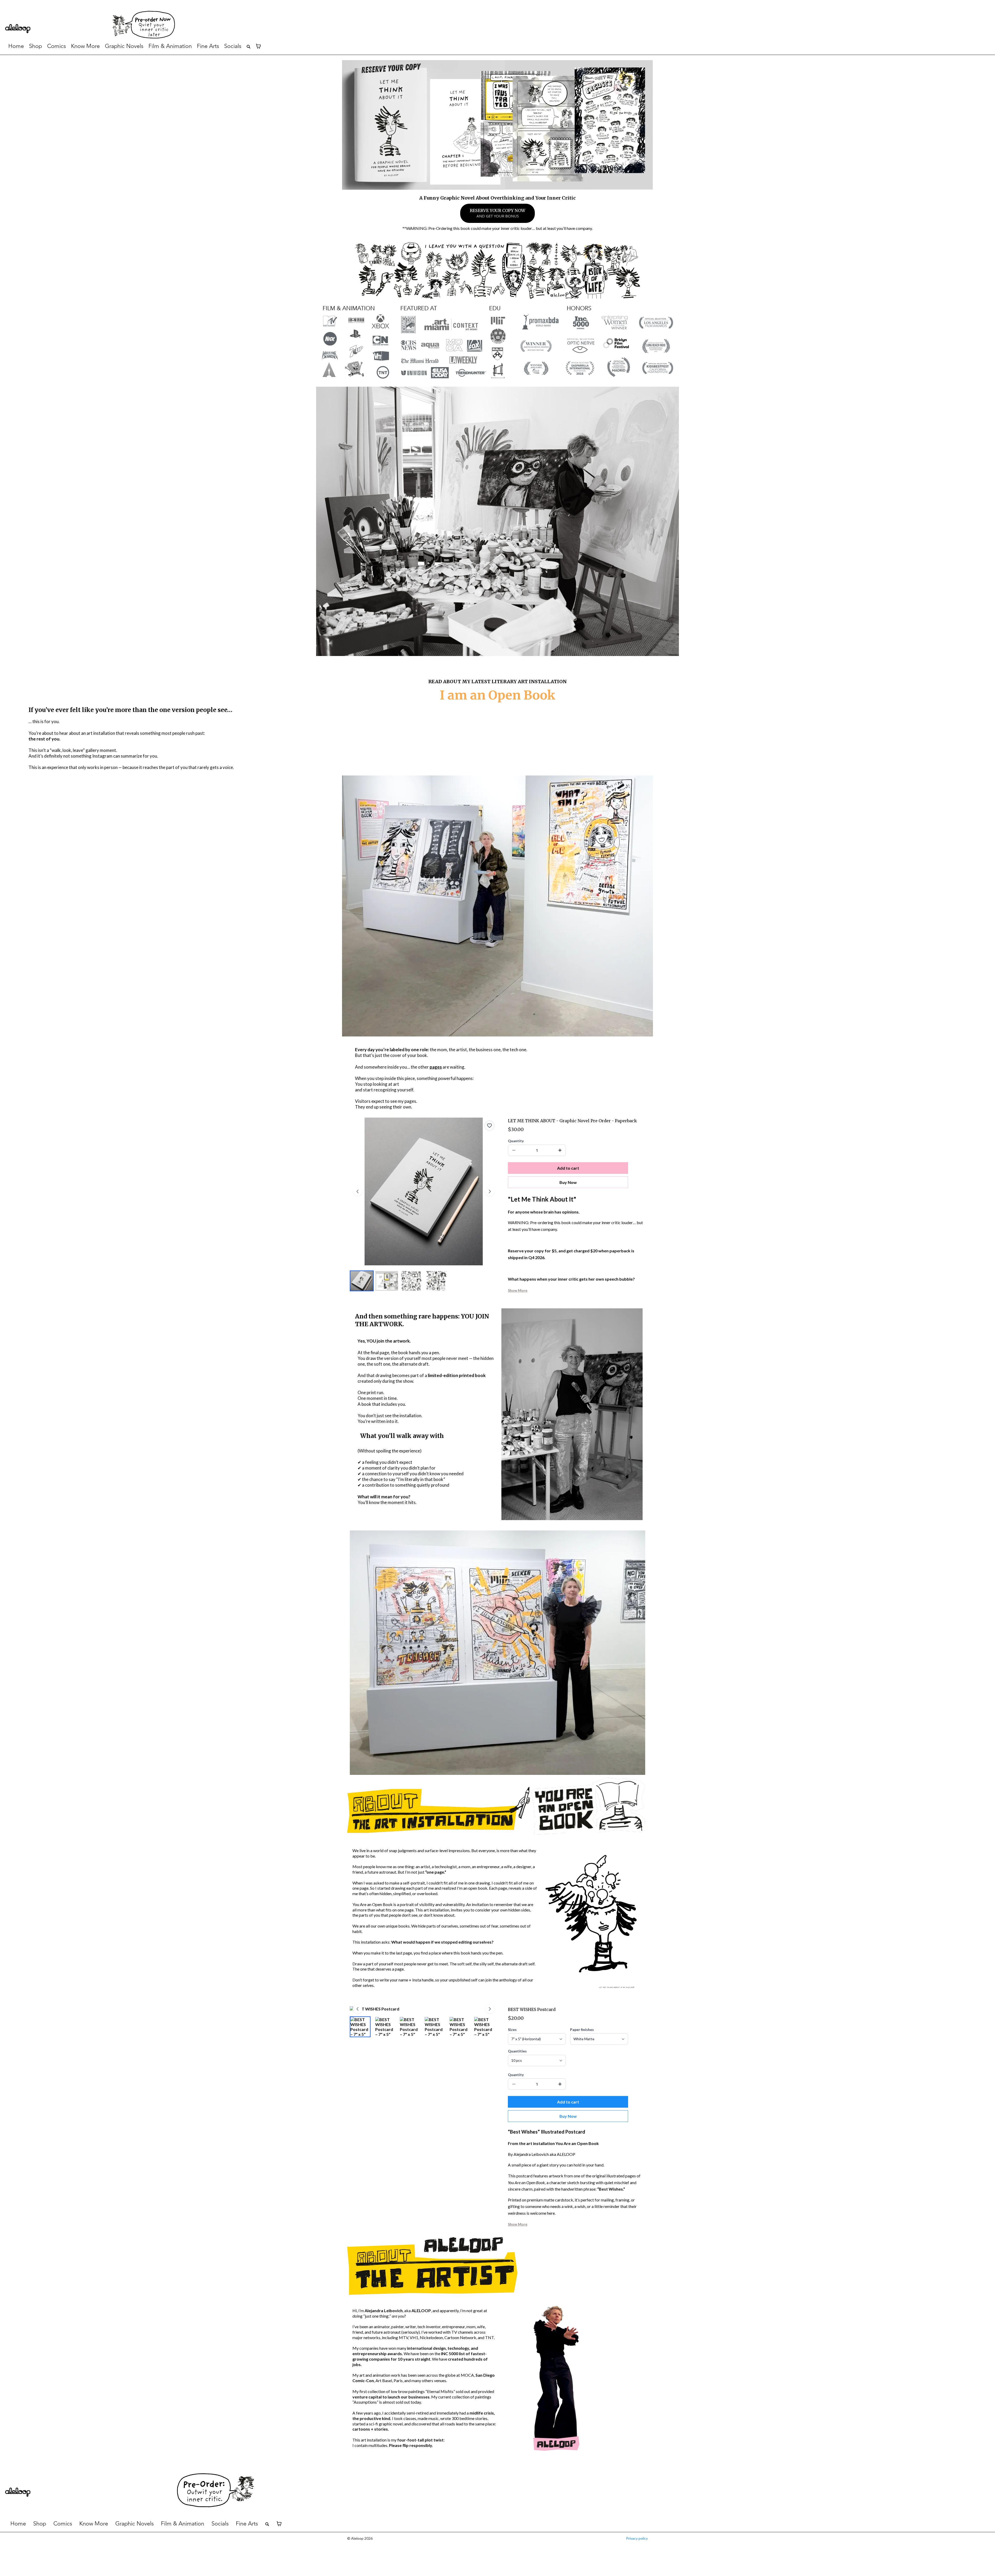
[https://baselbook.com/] (58, 29)
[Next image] (490, 1191)
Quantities (517, 2051)
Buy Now (568, 1182)
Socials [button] (233, 46)
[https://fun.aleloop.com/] (550, 25)
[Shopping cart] (258, 46)
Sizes (512, 2030)
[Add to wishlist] (489, 1126)
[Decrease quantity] (514, 1150)
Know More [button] (94, 2524)
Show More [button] (518, 1290)
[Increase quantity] (560, 1150)
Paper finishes (582, 2030)
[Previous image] (358, 1191)
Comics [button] (56, 46)
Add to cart (568, 1168)
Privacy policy (637, 2538)
